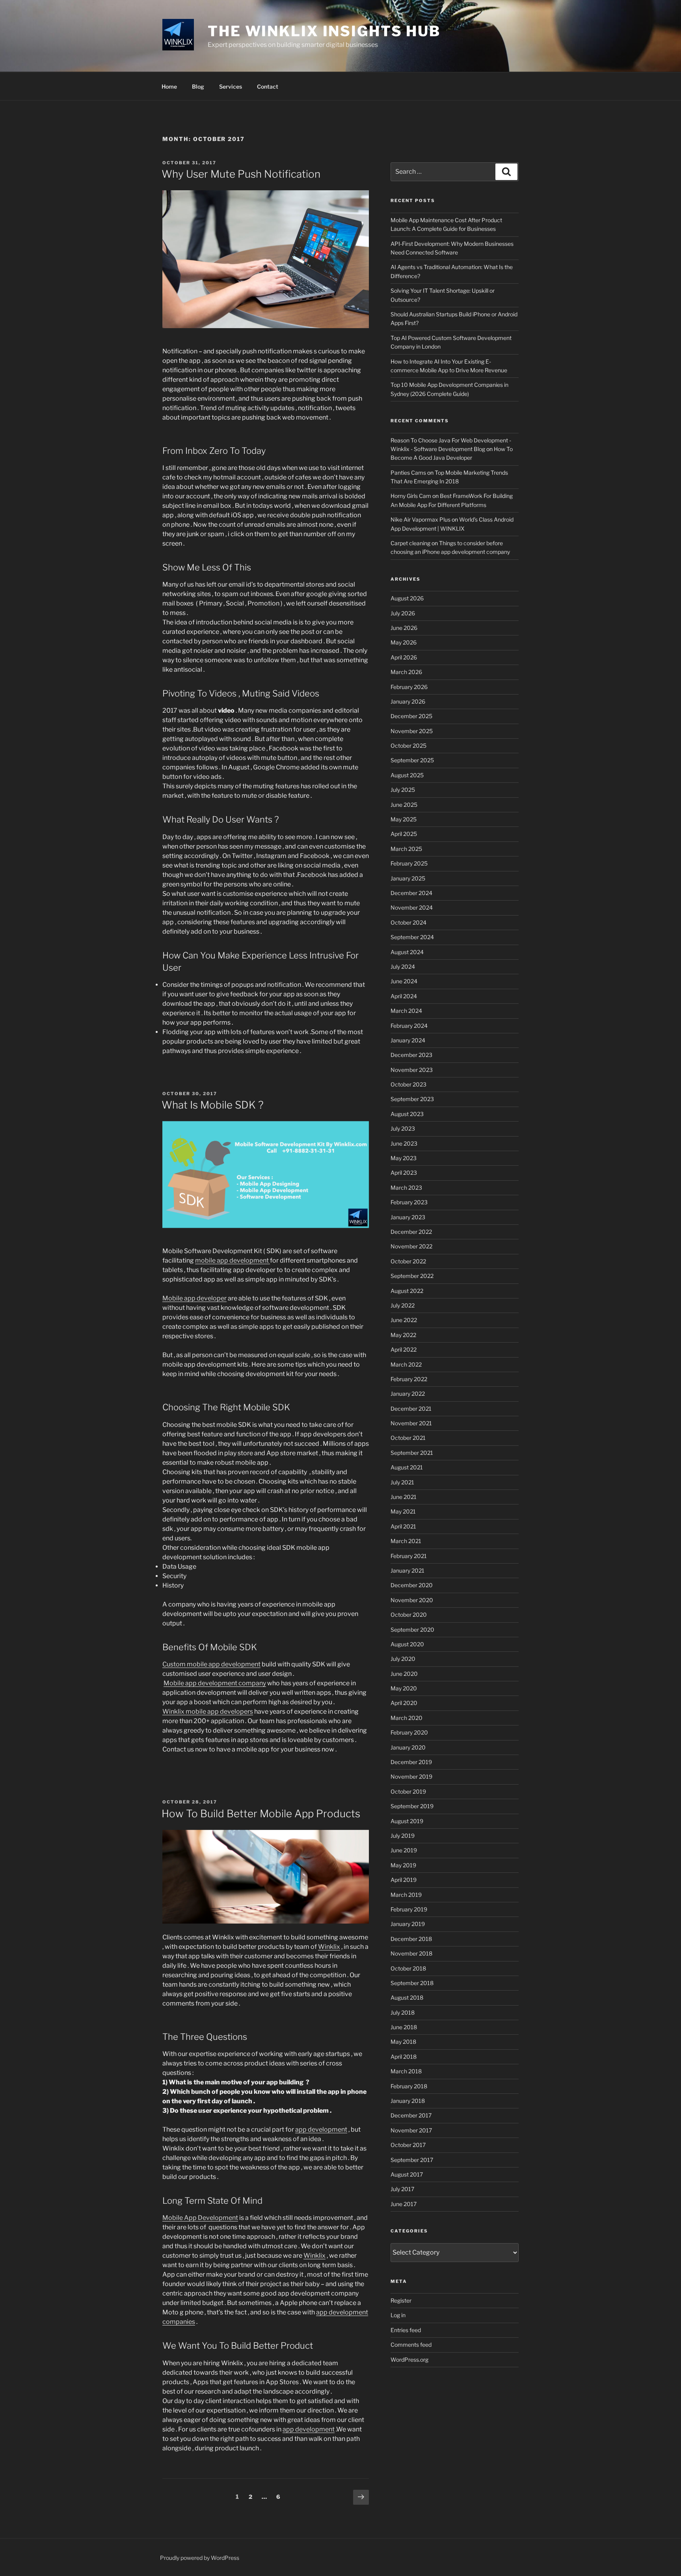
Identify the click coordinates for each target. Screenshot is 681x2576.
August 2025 (407, 775)
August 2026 (407, 598)
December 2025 (411, 716)
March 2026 (406, 672)
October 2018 (408, 1968)
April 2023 (404, 1173)
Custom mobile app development (211, 1664)
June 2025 (404, 805)
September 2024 (412, 937)
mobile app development (233, 1260)
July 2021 (402, 1482)
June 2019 (404, 1850)
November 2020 (412, 1600)
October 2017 (408, 2145)
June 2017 (404, 2204)
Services (231, 86)
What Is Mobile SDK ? (213, 1105)
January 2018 (408, 2101)
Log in (398, 2315)
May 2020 (404, 1688)
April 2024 (404, 996)
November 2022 (411, 1246)
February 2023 (409, 1202)
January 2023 (408, 1217)
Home (169, 86)
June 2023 (404, 1143)
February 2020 (409, 1732)
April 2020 (404, 1703)
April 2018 (404, 2057)
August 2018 (407, 1997)
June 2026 (404, 628)
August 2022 (407, 1291)
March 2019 (406, 1895)
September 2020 (412, 1630)
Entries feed (406, 2330)
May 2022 (403, 1335)
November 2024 (412, 907)
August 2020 (407, 1644)
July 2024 (403, 967)
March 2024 (406, 1011)
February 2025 (409, 863)
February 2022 (409, 1379)
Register (401, 2300)
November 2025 (412, 731)
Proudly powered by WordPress (200, 2558)
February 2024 (409, 1026)
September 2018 (412, 1983)
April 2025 (404, 834)
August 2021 (407, 1467)
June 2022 (404, 1320)
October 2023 (408, 1084)
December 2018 (411, 1939)
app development (321, 2129)
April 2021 (403, 1526)
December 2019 (411, 1762)
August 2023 (407, 1114)
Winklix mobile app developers (208, 1711)
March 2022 (406, 1364)
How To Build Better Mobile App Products (261, 1814)
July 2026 (403, 613)
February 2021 (409, 1556)
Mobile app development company (215, 1683)
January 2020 (408, 1747)
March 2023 (406, 1188)
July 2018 (403, 2012)
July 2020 (403, 1659)
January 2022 (408, 1394)
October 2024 (408, 922)
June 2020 (404, 1674)
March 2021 (406, 1541)
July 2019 (403, 1836)
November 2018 (411, 1953)
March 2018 (406, 2071)
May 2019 (403, 1865)
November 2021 (411, 1423)
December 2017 (411, 2115)
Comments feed (411, 2345)
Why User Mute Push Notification (241, 174)
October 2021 (408, 1438)
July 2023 (403, 1128)
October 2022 (408, 1261)
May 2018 (403, 2042)
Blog (198, 86)
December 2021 (411, 1409)
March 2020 (407, 1718)
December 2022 (411, 1232)
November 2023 (412, 1070)
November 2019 (411, 1776)
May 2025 (404, 819)
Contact (268, 86)
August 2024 (407, 952)
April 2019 (404, 1880)
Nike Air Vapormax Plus (421, 519)
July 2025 (403, 790)
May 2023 (404, 1158)
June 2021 (404, 1497)
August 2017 (407, 2174)
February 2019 (409, 1909)
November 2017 (411, 2130)
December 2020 (412, 1585)
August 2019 (407, 1821)
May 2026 (404, 642)
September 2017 (412, 2160)
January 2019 (408, 1924)
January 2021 (407, 1570)
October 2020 (409, 1615)
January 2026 (408, 701)
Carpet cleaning (410, 543)
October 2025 (408, 746)
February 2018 (409, 2086)
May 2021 (403, 1511)
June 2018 (404, 2027)
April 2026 (404, 657)
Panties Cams (408, 473)
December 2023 (411, 1055)
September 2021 (412, 1453)
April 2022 (404, 1349)
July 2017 (402, 2189)
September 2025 (412, 760)
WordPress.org (409, 2360)
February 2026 (409, 687)
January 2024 (408, 1040)
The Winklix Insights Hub (324, 31)
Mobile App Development (200, 2218)
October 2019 (408, 1791)
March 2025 (406, 849)
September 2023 (412, 1099)
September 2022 (412, 1276)
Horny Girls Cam (411, 496)
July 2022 (403, 1305)
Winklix (329, 1947)
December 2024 (411, 893)
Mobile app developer (194, 1298)
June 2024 (404, 981)
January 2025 (408, 878)
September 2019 (412, 1806)
